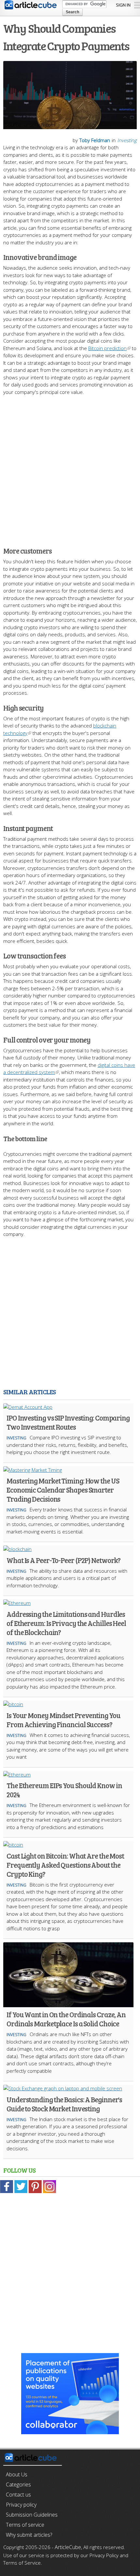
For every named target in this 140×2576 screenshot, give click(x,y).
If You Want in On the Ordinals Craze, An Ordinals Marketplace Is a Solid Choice (66, 2019)
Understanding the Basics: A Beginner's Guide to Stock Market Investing (64, 2104)
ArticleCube (68, 2547)
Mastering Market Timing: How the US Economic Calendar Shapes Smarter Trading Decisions (63, 1490)
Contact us (18, 2495)
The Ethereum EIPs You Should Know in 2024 (64, 1790)
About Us (17, 2474)
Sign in (123, 5)
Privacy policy (21, 2505)
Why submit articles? (29, 2535)
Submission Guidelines (32, 2515)
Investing (127, 140)
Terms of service (25, 2525)
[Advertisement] (70, 468)
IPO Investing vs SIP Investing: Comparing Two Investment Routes (68, 1422)
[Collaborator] (70, 2430)
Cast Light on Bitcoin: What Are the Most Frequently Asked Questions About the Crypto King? (65, 1865)
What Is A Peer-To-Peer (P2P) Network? (63, 1560)
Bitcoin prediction (107, 348)
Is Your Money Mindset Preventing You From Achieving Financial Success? (63, 1720)
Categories (18, 2484)
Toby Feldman (95, 140)
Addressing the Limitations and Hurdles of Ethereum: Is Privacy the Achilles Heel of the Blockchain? (66, 1623)
